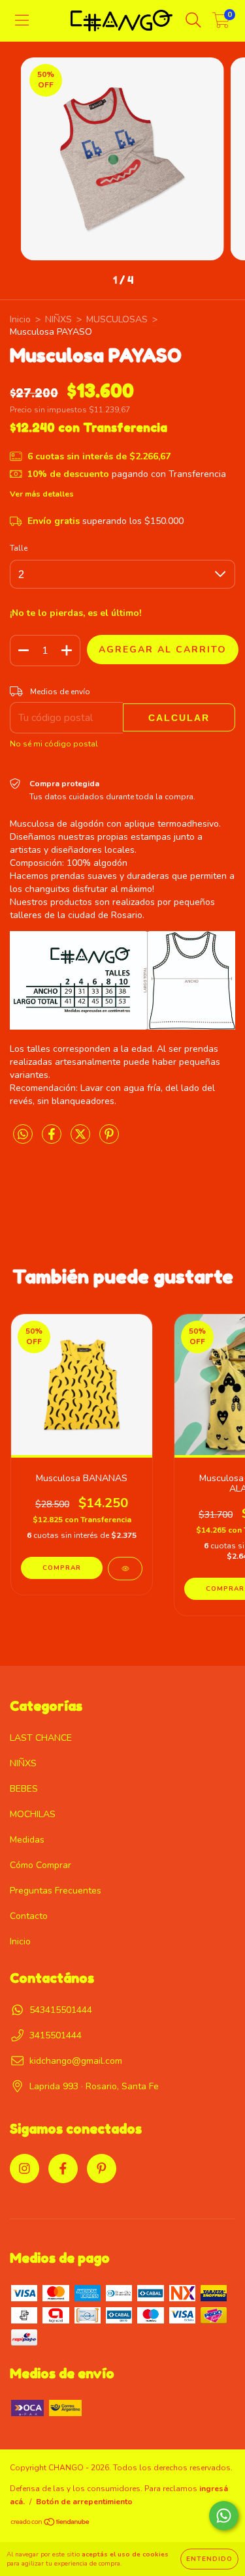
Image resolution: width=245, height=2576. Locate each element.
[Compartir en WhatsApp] (23, 1135)
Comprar (62, 1568)
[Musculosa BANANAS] (125, 1569)
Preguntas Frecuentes (56, 1891)
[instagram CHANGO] (24, 2169)
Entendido (209, 2559)
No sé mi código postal (54, 744)
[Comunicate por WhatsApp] (224, 2516)
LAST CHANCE (41, 1738)
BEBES (24, 1789)
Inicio (20, 319)
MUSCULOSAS (117, 319)
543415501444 (61, 2010)
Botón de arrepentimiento (84, 2502)
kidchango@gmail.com (76, 2061)
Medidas (27, 1840)
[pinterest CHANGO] (102, 2169)
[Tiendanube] (51, 2524)
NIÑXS (58, 319)
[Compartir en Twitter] (82, 1140)
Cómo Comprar (41, 1865)
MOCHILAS (33, 1814)
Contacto (29, 1916)
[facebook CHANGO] (63, 2169)
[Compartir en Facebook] (53, 1140)
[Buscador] (193, 21)
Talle (19, 548)
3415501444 (56, 2035)
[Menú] (22, 21)
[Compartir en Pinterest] (109, 1140)
